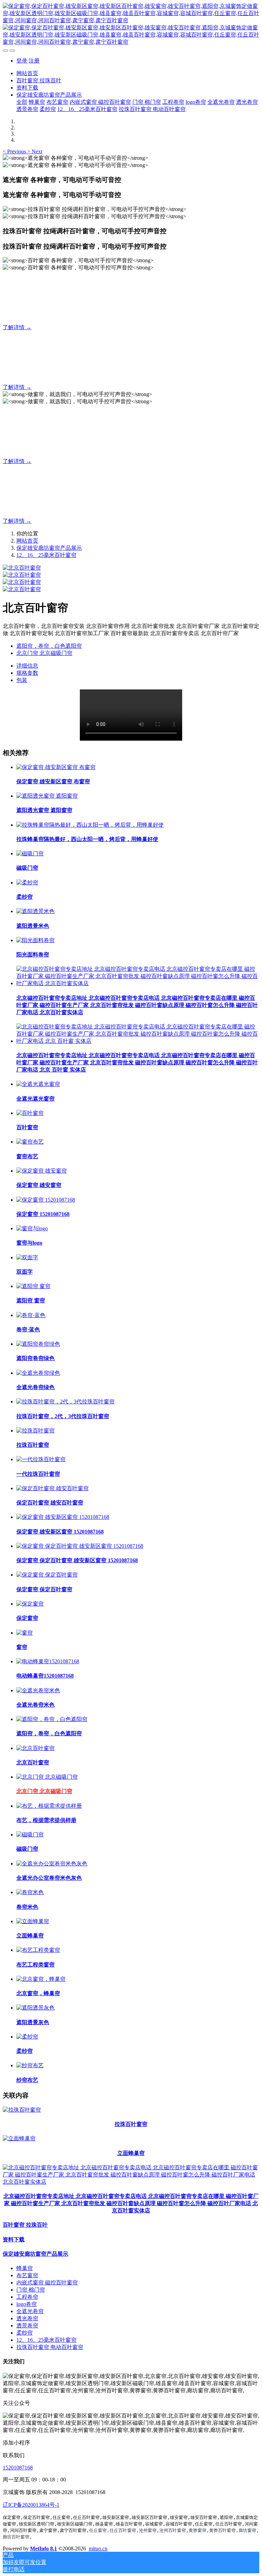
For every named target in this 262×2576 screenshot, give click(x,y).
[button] (15, 151)
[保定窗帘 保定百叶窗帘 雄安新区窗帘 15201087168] (80, 1546)
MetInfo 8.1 (43, 2549)
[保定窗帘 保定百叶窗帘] (47, 1575)
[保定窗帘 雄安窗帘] (42, 1171)
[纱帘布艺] (30, 2065)
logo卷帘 (27, 2304)
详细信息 (27, 666)
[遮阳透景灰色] (35, 2008)
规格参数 (27, 673)
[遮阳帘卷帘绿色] (38, 1344)
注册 (34, 61)
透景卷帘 (27, 2326)
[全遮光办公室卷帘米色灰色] (52, 1864)
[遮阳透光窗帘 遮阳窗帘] (47, 796)
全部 (22, 102)
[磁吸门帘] (30, 853)
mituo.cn (98, 2549)
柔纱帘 (25, 2333)
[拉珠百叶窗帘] (35, 1431)
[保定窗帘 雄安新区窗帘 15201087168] (63, 1517)
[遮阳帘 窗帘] (33, 1286)
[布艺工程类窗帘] (38, 1950)
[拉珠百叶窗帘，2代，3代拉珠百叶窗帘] (65, 1402)
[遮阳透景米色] (35, 911)
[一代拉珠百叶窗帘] (41, 1459)
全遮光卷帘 (30, 2311)
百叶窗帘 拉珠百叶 (25, 2225)
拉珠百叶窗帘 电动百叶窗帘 (50, 2347)
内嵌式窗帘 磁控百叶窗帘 (47, 2283)
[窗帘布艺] (30, 1142)
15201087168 (18, 2468)
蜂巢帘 (25, 2268)
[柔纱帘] (27, 883)
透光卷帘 (27, 2318)
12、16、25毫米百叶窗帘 (46, 555)
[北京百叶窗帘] (35, 1748)
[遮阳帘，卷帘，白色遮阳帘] (52, 1719)
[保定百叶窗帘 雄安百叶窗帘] (53, 1488)
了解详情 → (17, 327)
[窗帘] (25, 1633)
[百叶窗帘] (30, 1113)
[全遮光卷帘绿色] (38, 1373)
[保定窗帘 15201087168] (46, 1200)
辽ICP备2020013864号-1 (31, 2505)
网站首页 (27, 73)
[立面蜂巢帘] (33, 1921)
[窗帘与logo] (32, 1228)
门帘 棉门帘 (31, 2290)
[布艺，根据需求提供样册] (49, 1806)
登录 (22, 61)
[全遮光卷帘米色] (38, 1690)
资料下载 (14, 2239)
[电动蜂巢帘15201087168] (48, 1661)
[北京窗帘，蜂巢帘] (41, 1979)
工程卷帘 (27, 2297)
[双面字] (27, 1257)
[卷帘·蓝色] (31, 1315)
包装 (22, 680)
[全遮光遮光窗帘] (38, 1084)
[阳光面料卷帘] (35, 940)
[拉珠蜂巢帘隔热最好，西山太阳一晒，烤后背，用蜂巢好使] (90, 825)
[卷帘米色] (30, 1892)
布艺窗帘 (27, 2275)
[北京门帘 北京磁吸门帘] (47, 1777)
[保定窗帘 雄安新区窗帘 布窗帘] (56, 767)
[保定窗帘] (30, 1604)
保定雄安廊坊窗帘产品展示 (49, 548)
